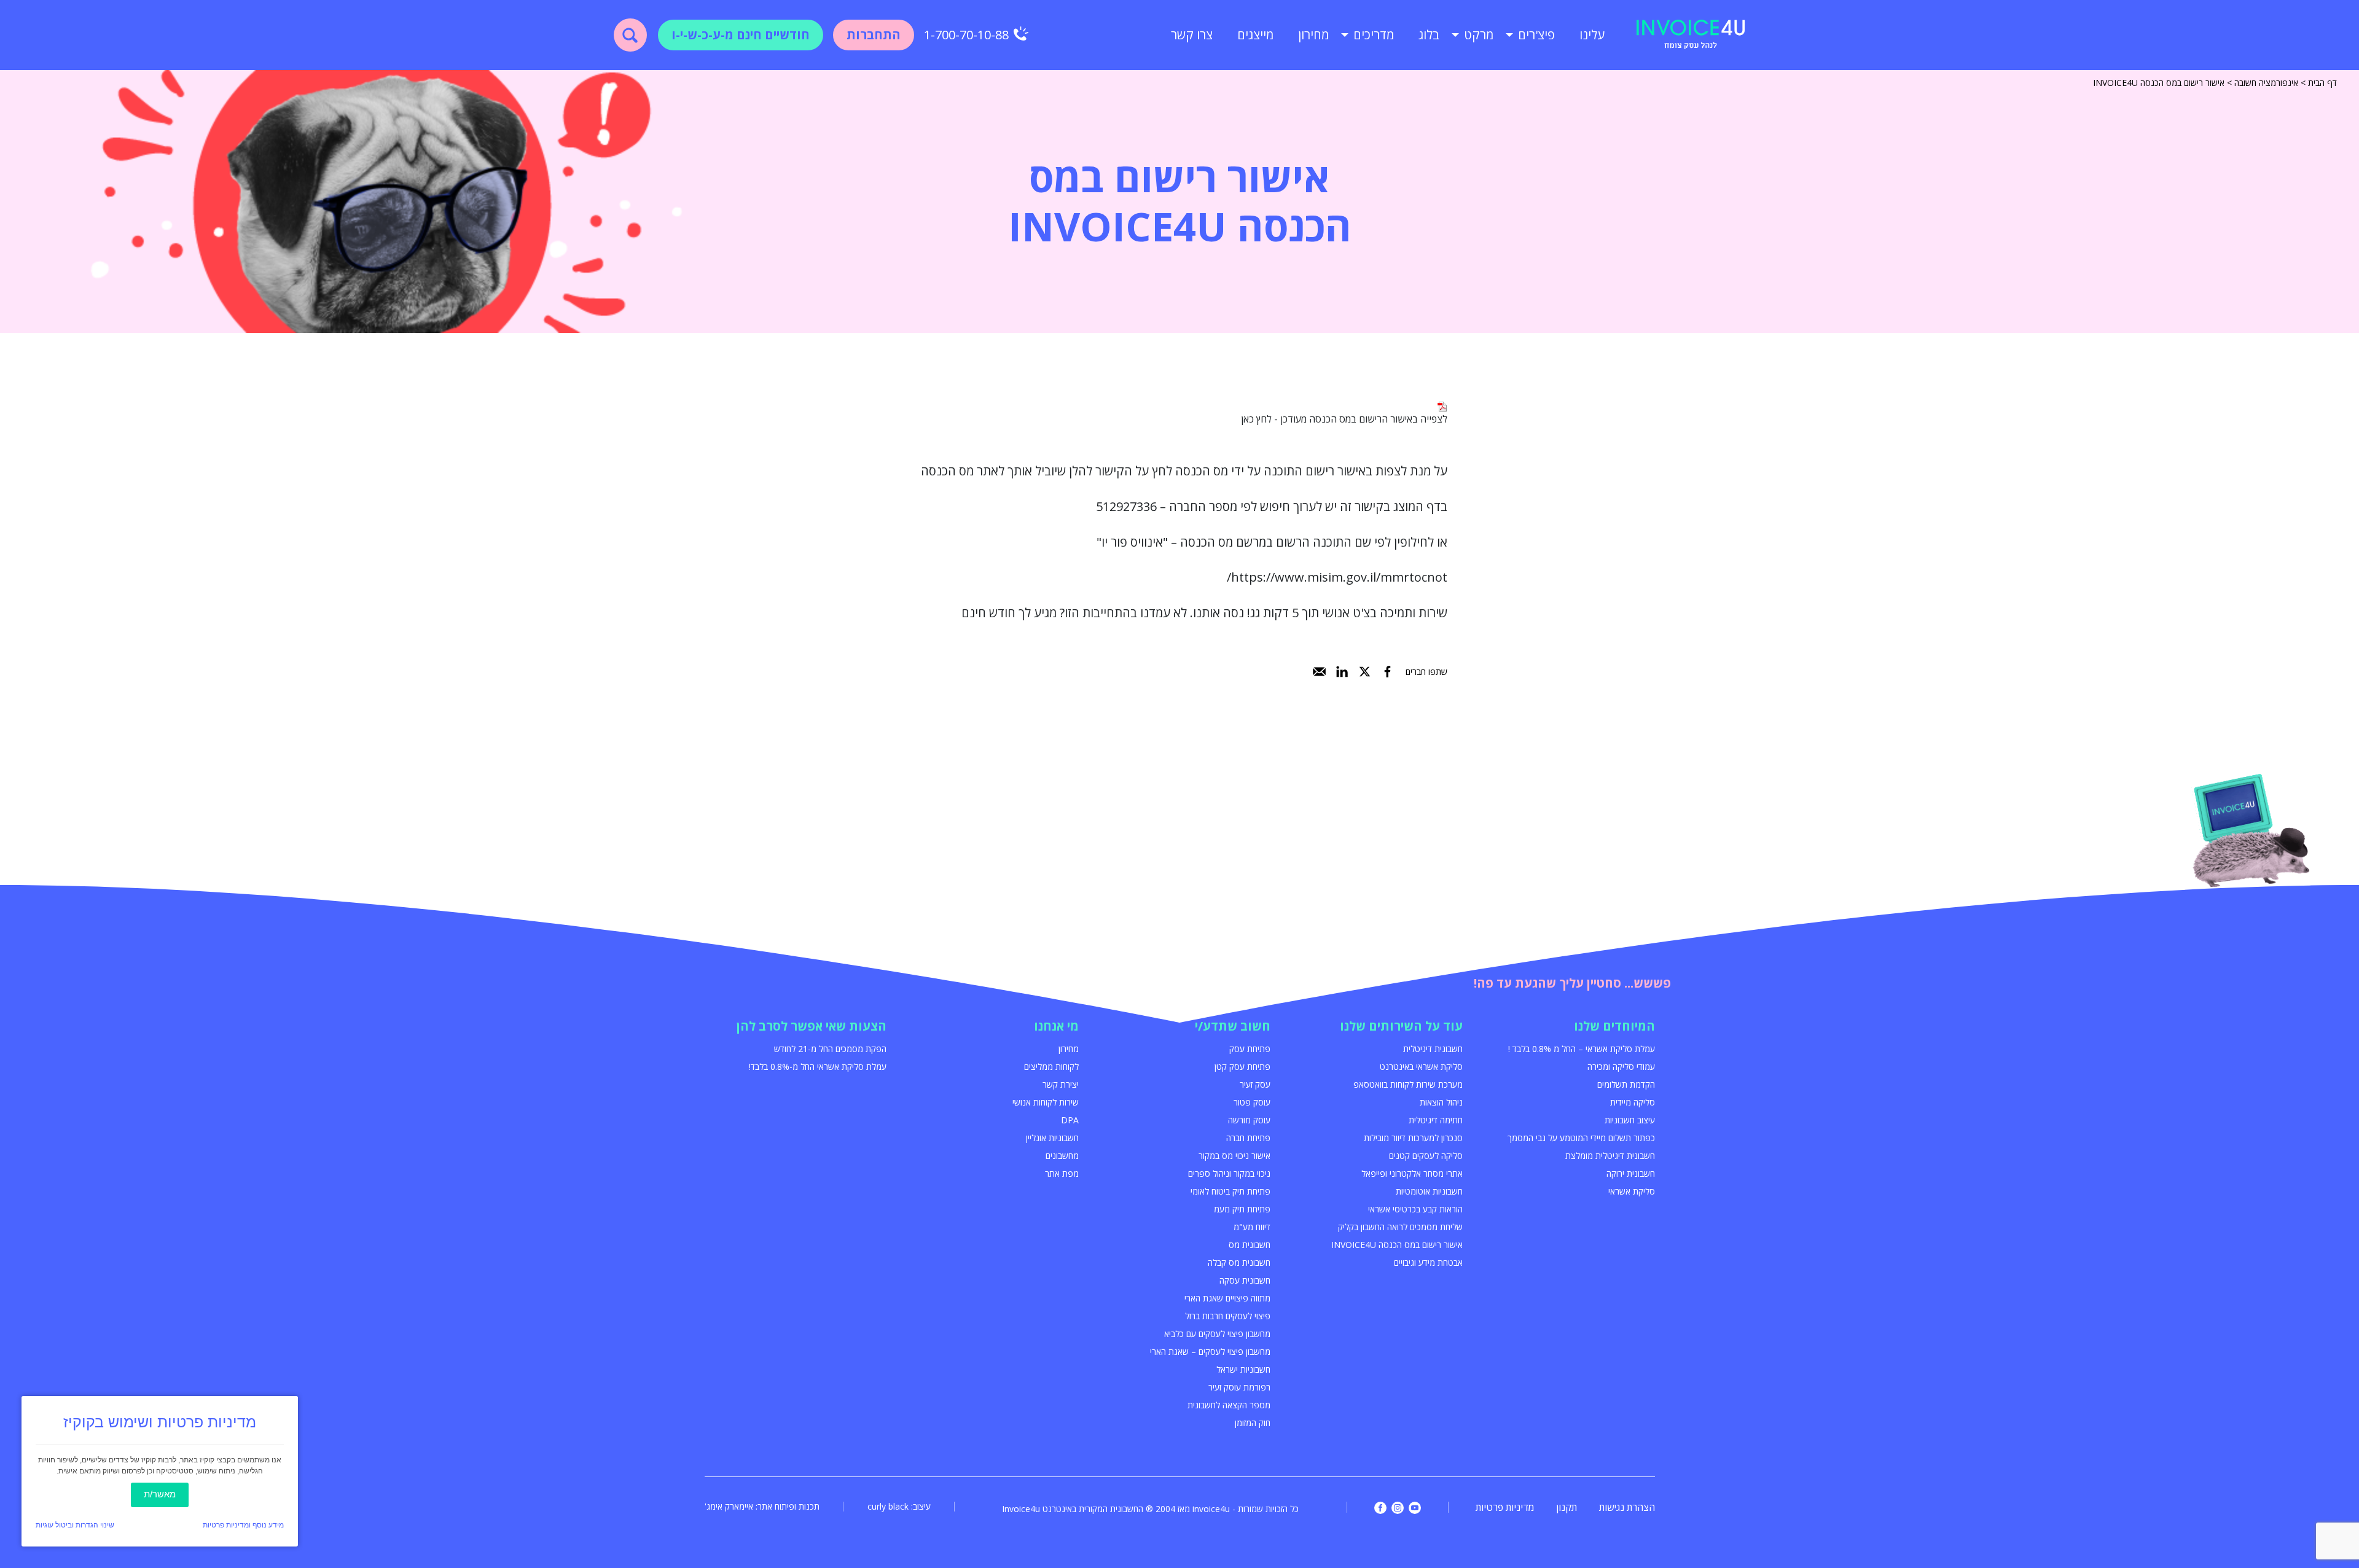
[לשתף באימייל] (1319, 672)
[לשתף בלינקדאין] (1342, 672)
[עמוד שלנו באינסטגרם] (1398, 1508)
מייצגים (1255, 35)
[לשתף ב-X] (1365, 672)
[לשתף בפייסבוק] (1387, 672)
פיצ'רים (1536, 35)
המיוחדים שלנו (1614, 1026)
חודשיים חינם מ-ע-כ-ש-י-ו (741, 35)
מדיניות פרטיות (1505, 1507)
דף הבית (2322, 83)
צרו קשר (1192, 35)
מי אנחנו (1056, 1026)
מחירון (1313, 35)
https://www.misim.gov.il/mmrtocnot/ (1337, 577)
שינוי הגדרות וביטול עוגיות (75, 1525)
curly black (888, 1506)
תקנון (1567, 1507)
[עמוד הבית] (1691, 35)
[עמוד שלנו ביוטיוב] (1415, 1508)
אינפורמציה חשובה (2266, 83)
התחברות (874, 35)
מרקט (1479, 35)
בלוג (1429, 35)
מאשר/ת (160, 1494)
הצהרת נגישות (1627, 1507)
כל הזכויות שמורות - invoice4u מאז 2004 (1227, 1509)
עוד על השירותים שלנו (1401, 1026)
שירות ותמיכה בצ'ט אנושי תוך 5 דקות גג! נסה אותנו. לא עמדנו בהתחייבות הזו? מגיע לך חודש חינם (1204, 613)
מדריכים (1374, 35)
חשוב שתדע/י (1233, 1026)
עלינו (1592, 35)
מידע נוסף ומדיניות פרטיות (243, 1525)
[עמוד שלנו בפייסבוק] (1380, 1508)
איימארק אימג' (729, 1506)
